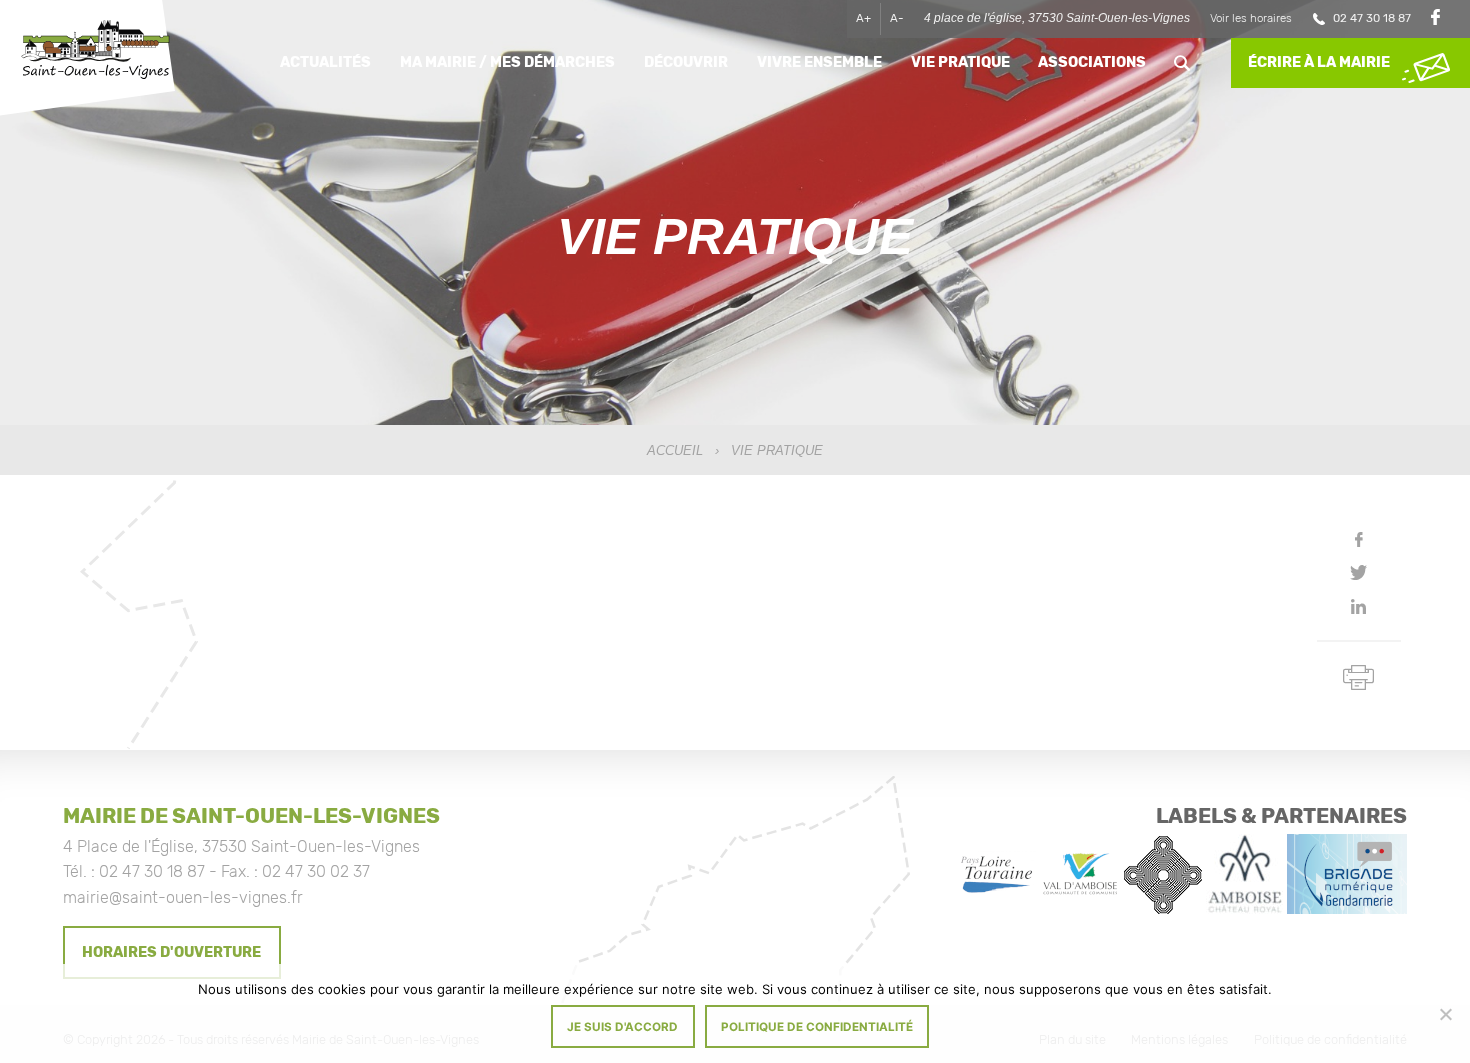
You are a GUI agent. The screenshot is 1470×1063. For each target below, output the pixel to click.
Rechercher (1182, 63)
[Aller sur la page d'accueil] (95, 52)
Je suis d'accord (622, 1027)
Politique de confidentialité (817, 1027)
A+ (863, 18)
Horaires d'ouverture (171, 952)
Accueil (675, 450)
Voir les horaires (1251, 18)
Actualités (325, 62)
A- (897, 18)
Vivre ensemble (819, 62)
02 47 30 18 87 (1372, 18)
